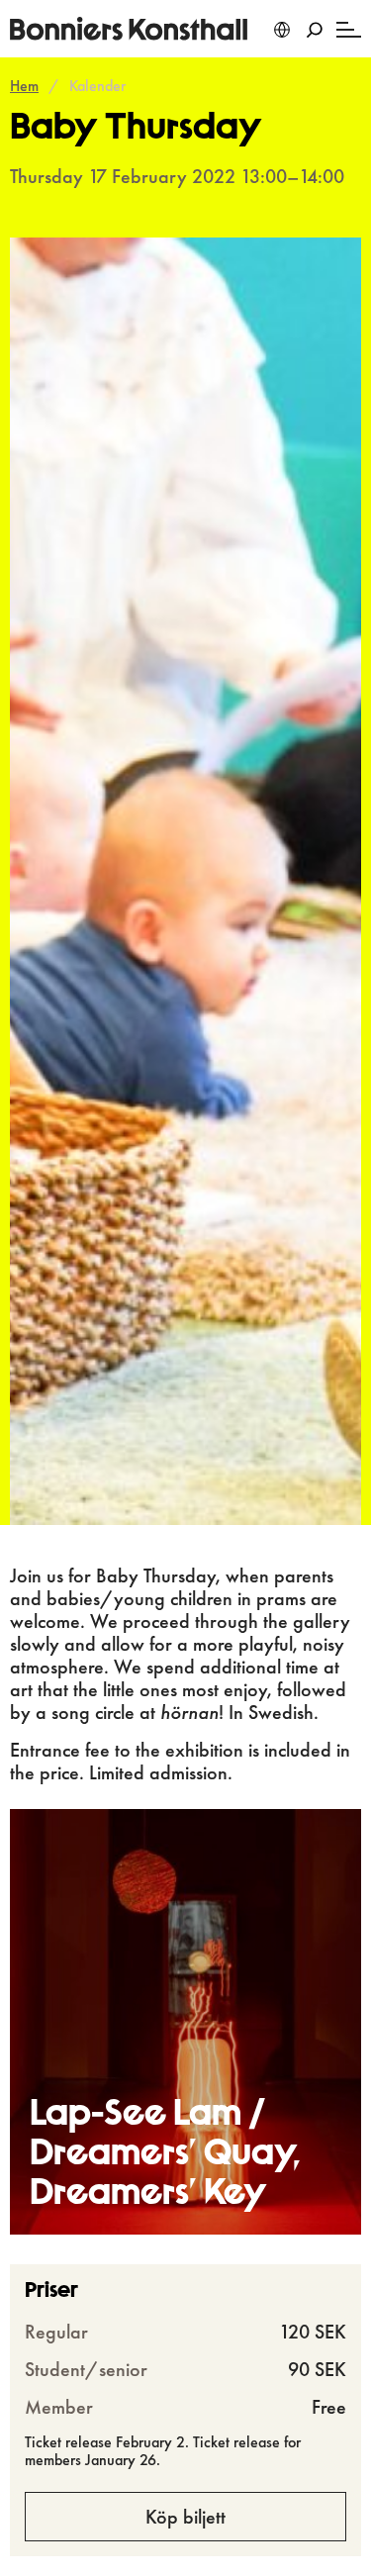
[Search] (314, 30)
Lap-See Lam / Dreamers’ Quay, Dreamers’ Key (165, 2155)
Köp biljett (185, 2517)
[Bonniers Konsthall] (129, 29)
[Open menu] (349, 30)
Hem (24, 86)
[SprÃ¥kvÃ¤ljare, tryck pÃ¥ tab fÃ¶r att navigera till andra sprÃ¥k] (282, 30)
